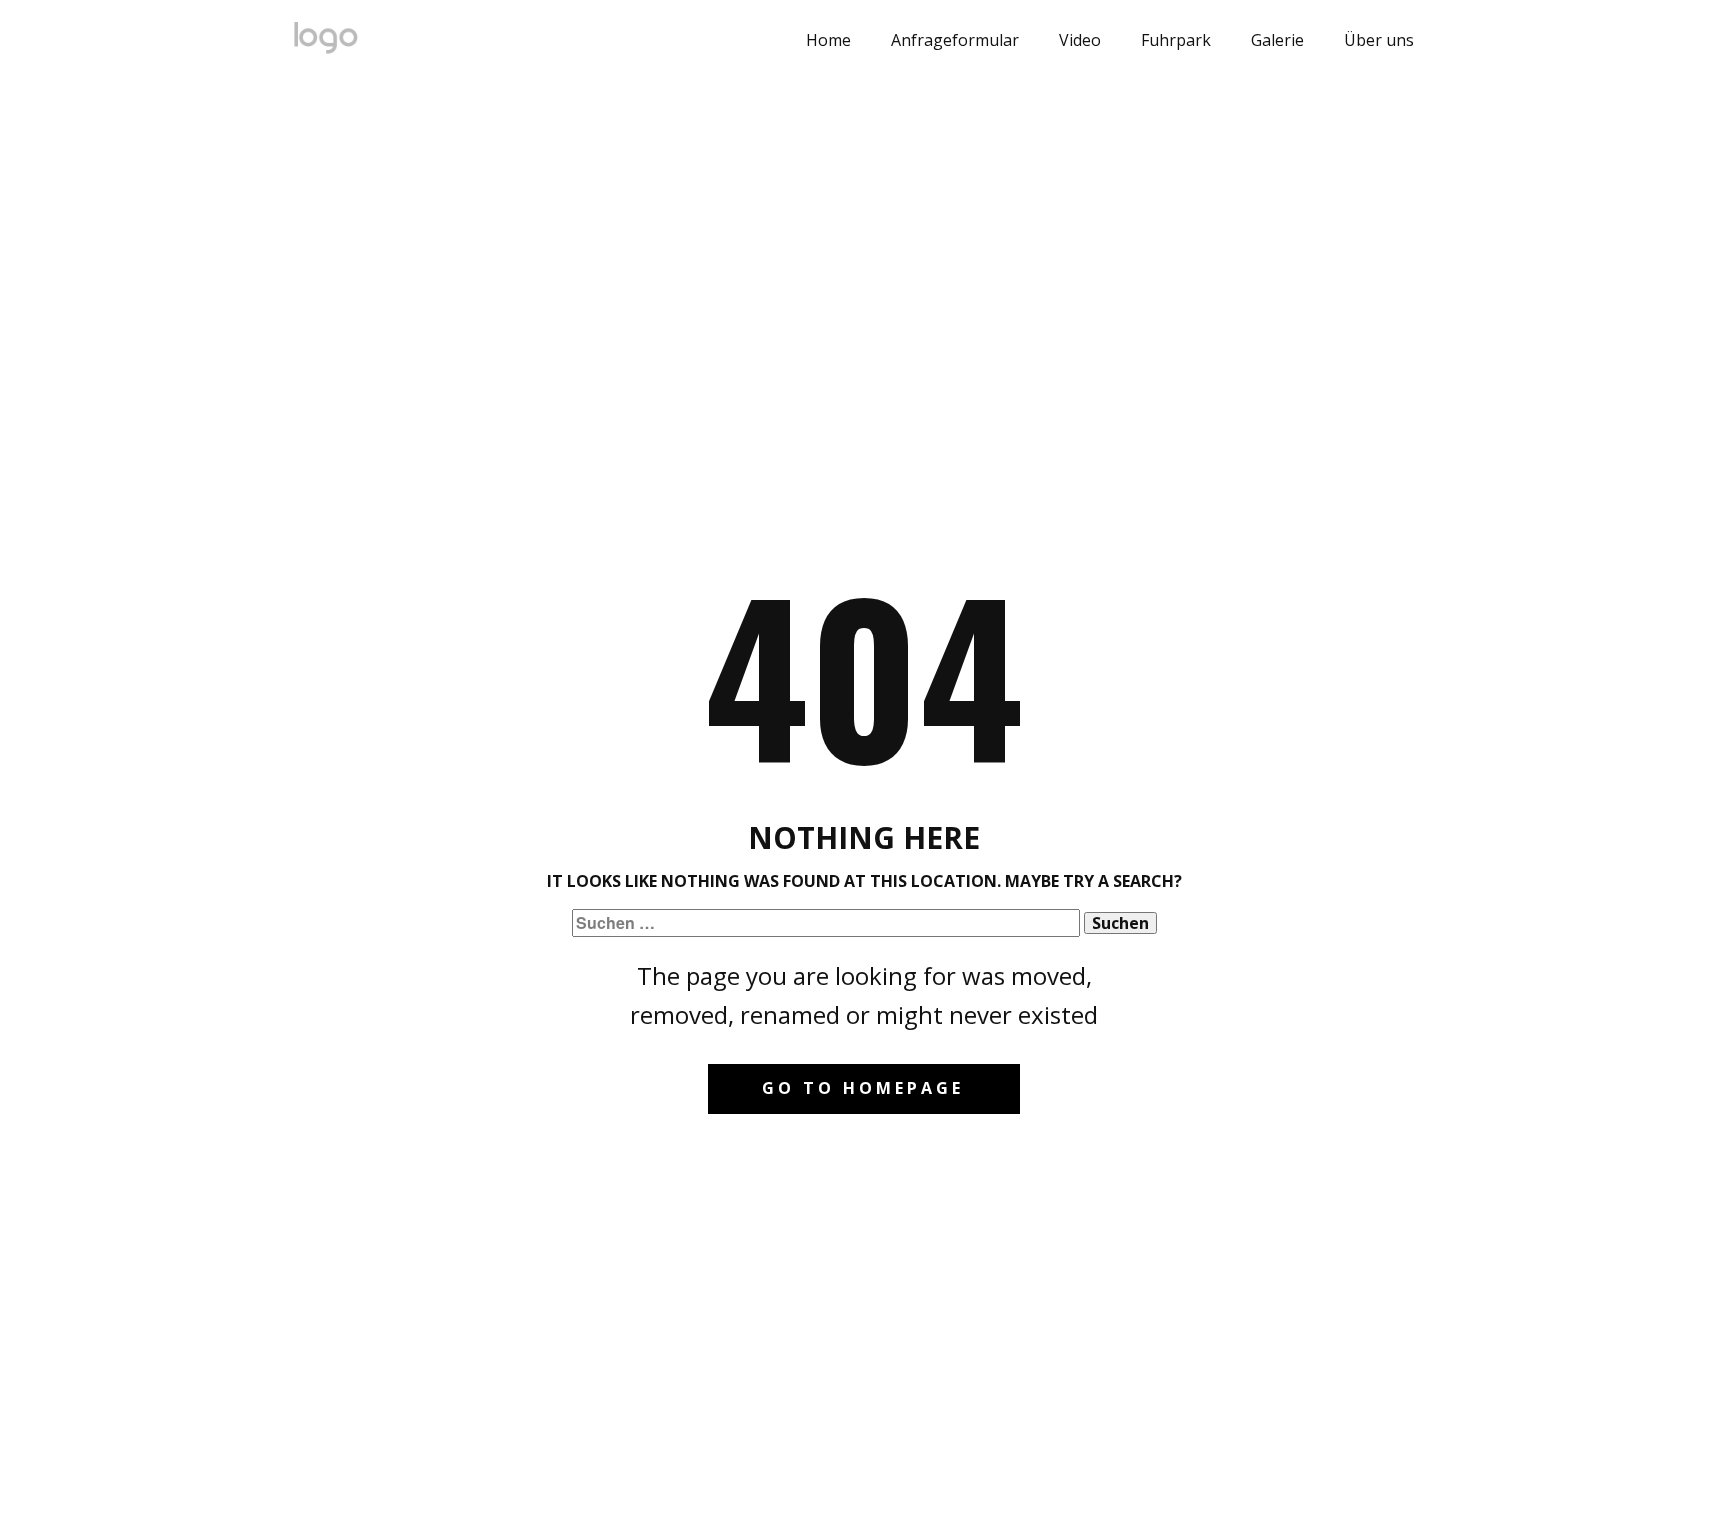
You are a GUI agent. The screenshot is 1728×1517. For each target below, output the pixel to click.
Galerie (1277, 40)
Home (828, 40)
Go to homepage (863, 1088)
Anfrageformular (955, 40)
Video (1080, 40)
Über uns (1379, 40)
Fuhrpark (1176, 40)
